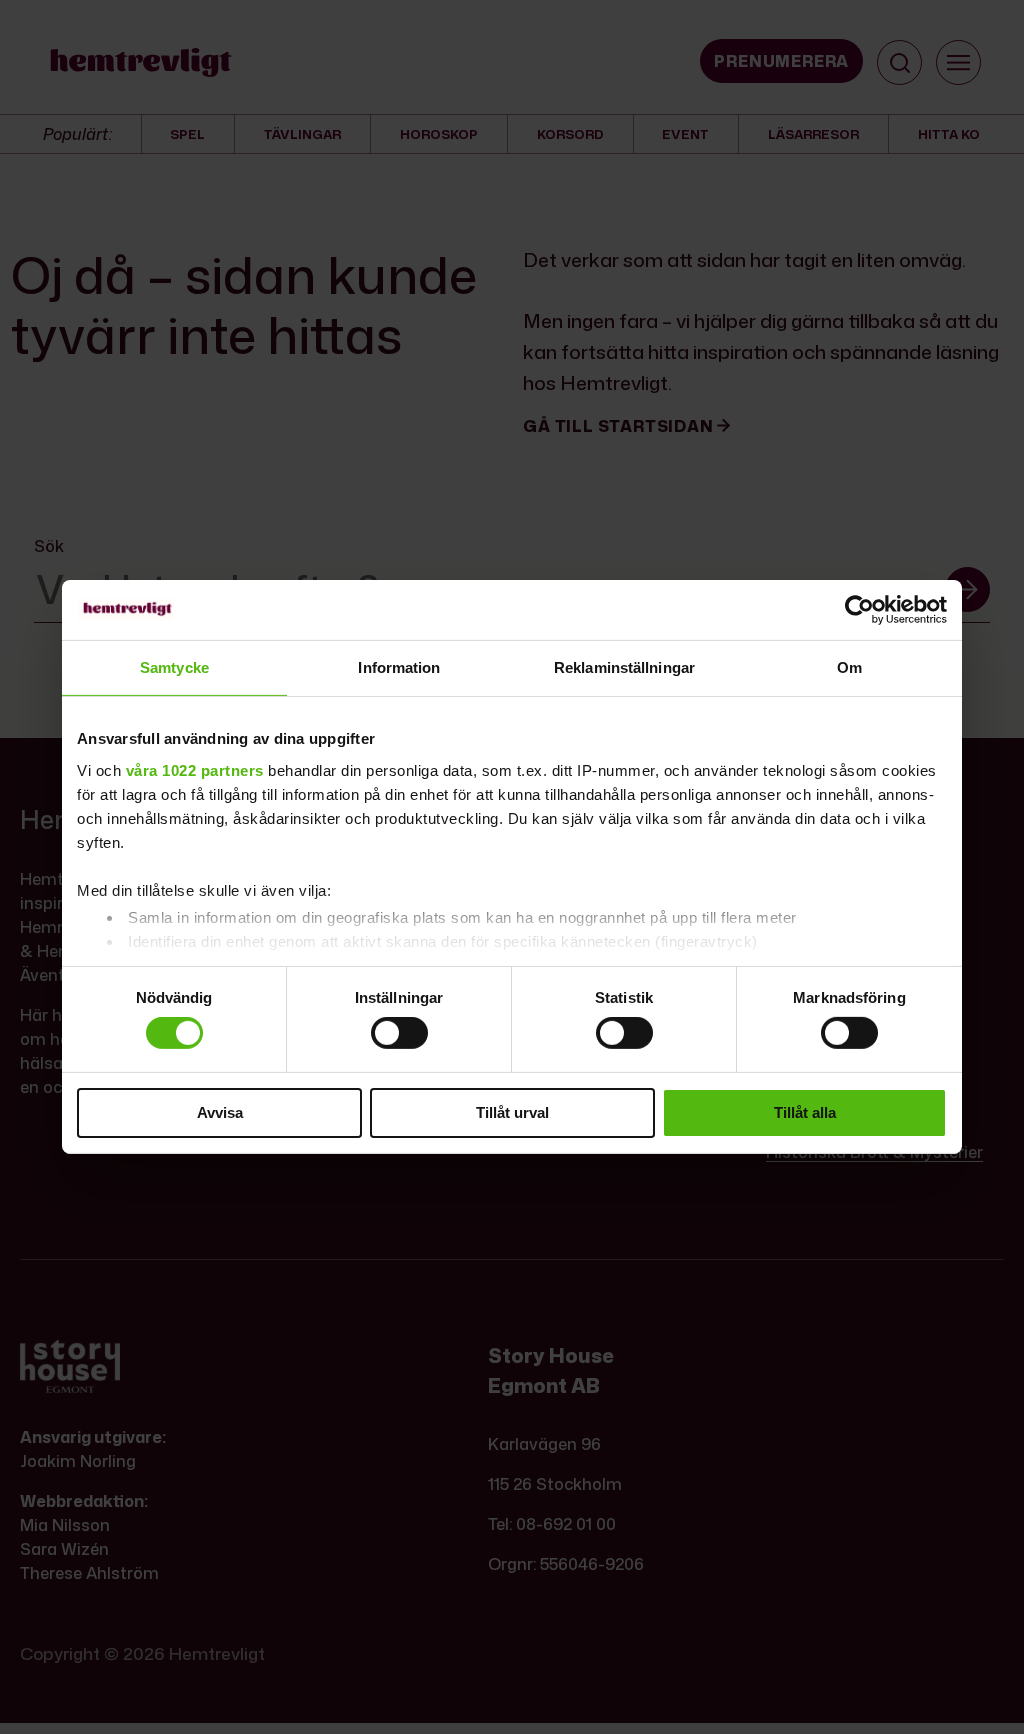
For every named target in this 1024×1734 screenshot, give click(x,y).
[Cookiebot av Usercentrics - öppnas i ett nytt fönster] (859, 610)
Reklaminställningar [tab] (624, 667)
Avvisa (220, 1112)
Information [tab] (399, 667)
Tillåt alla (805, 1112)
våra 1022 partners (195, 769)
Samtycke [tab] (174, 667)
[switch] (399, 1033)
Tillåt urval (512, 1112)
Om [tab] (849, 667)
